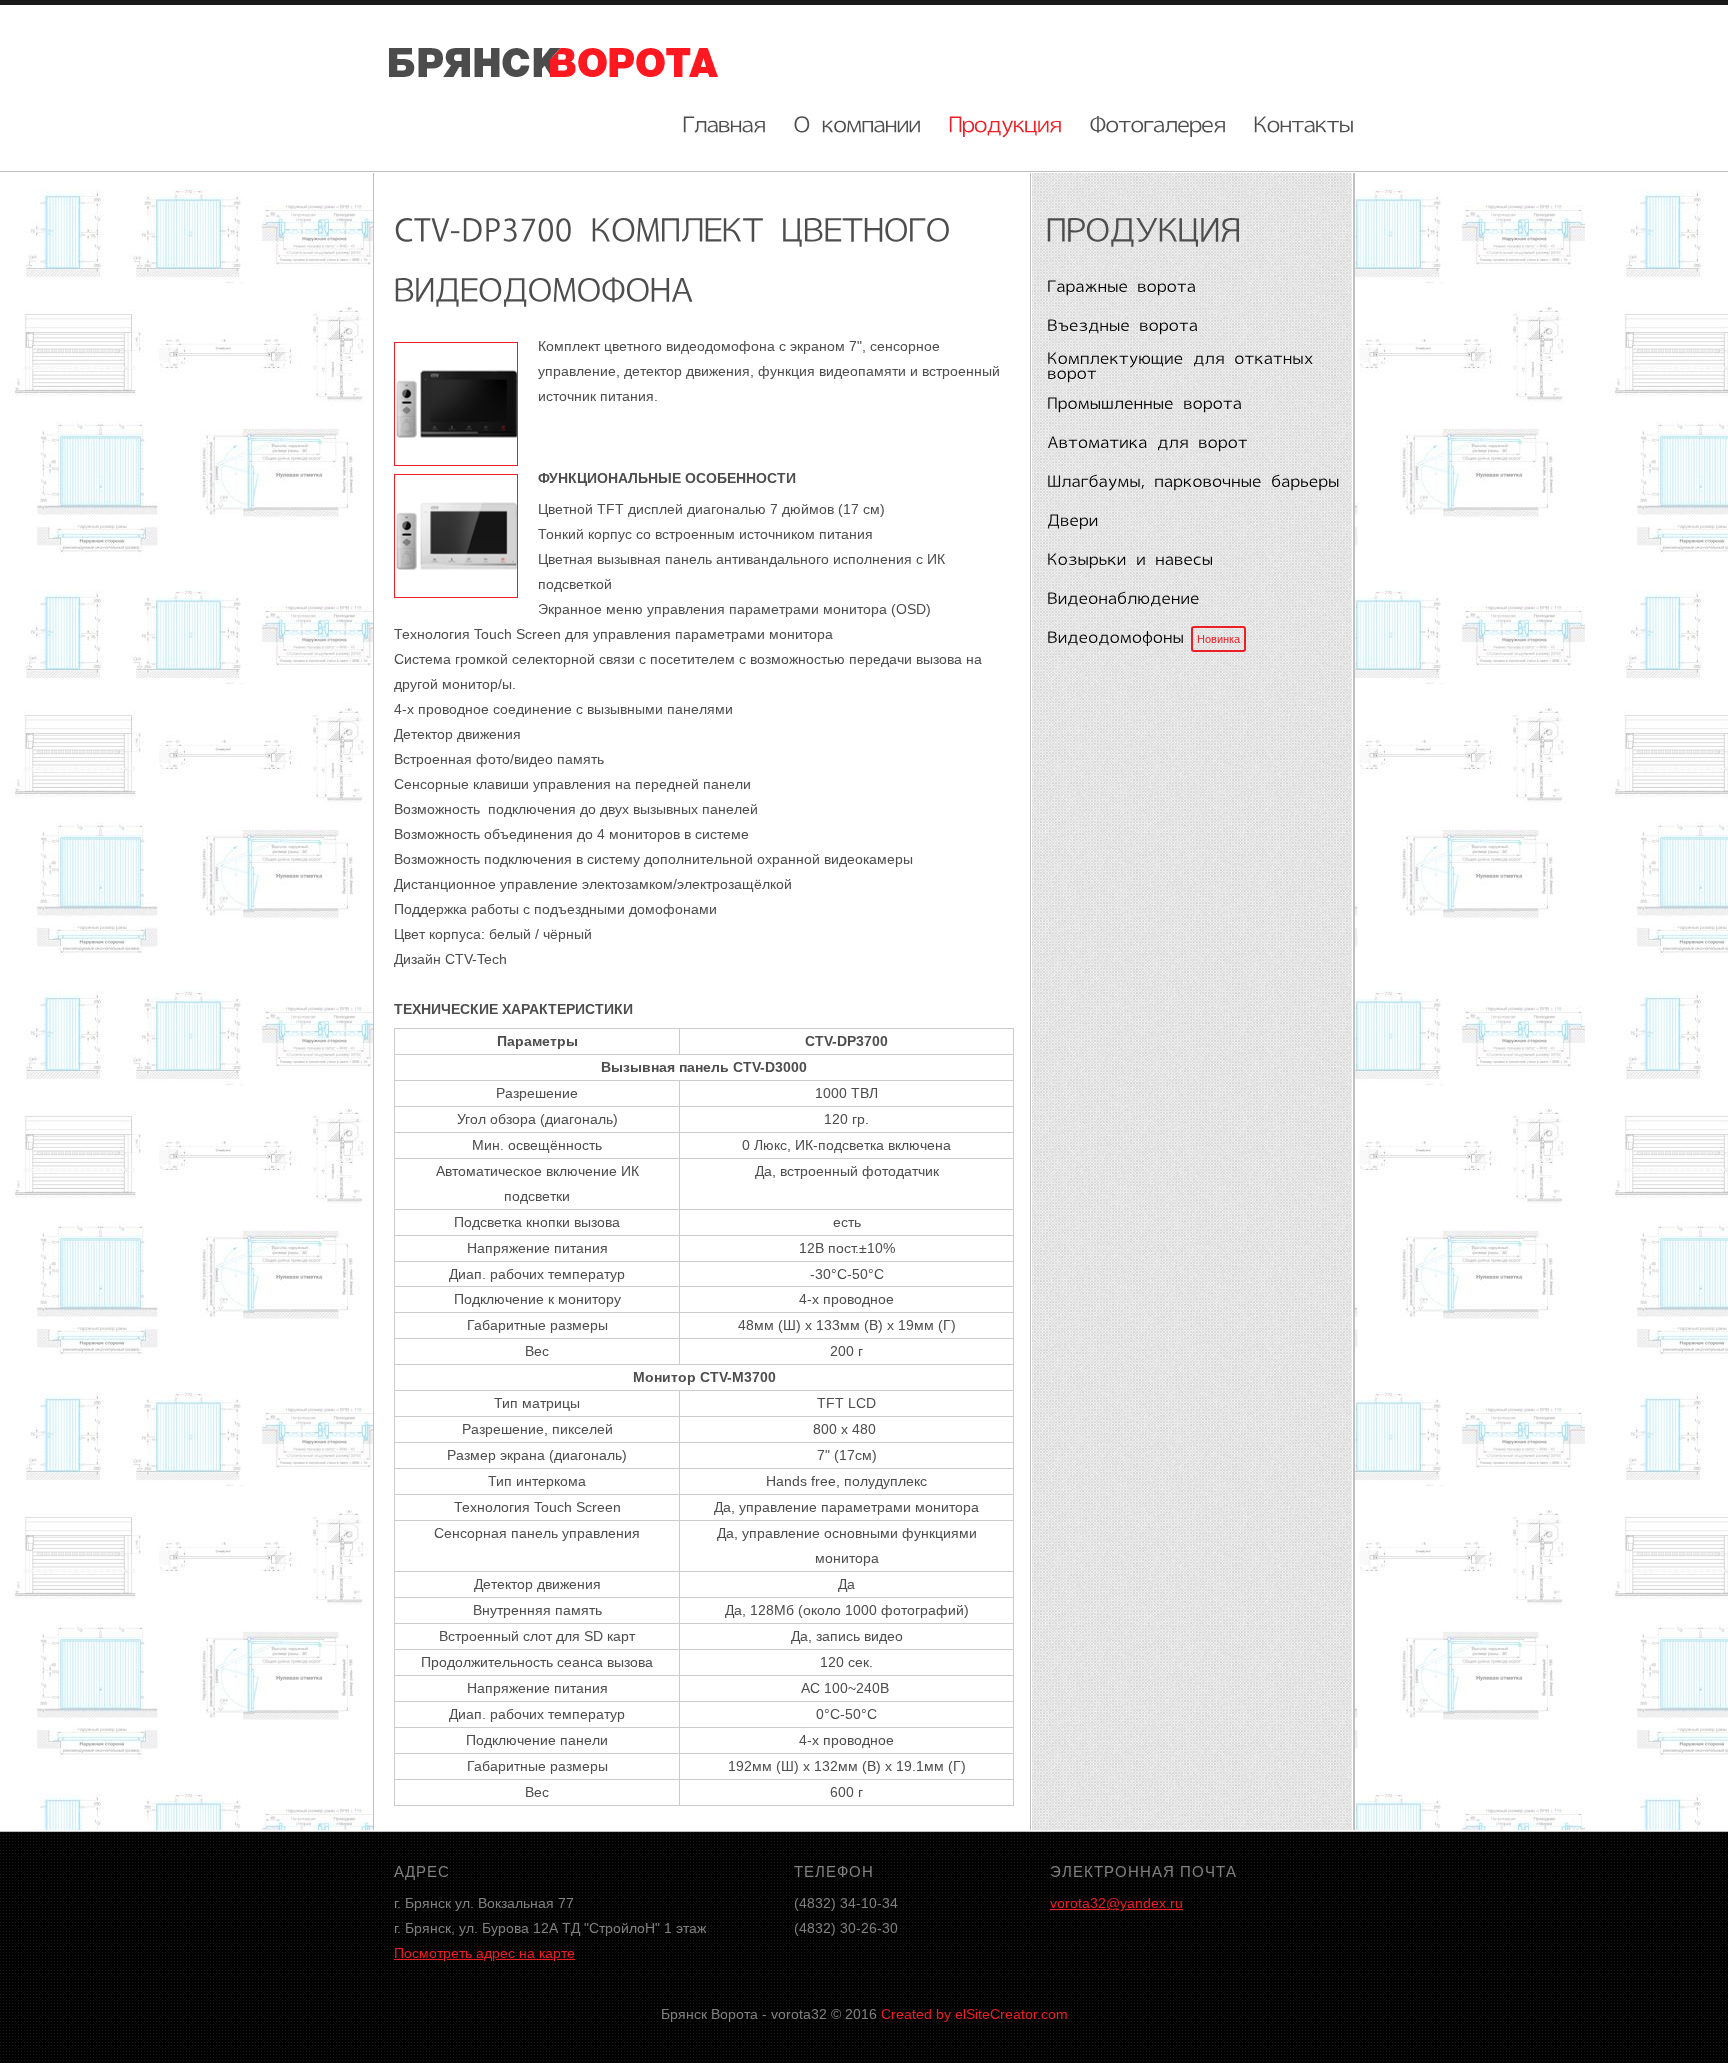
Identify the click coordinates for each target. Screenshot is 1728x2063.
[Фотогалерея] (1158, 122)
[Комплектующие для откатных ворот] (1189, 365)
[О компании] (857, 122)
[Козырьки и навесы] (1189, 561)
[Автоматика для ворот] (1189, 444)
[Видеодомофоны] (1189, 639)
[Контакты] (1304, 122)
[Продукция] (1005, 122)
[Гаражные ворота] (1189, 288)
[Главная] (724, 122)
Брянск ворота (554, 60)
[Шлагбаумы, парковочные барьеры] (1189, 483)
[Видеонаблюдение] (1189, 600)
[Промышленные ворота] (1189, 405)
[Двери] (1189, 522)
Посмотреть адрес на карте (484, 1953)
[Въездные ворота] (1189, 327)
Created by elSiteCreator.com (974, 2014)
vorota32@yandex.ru (1116, 1903)
